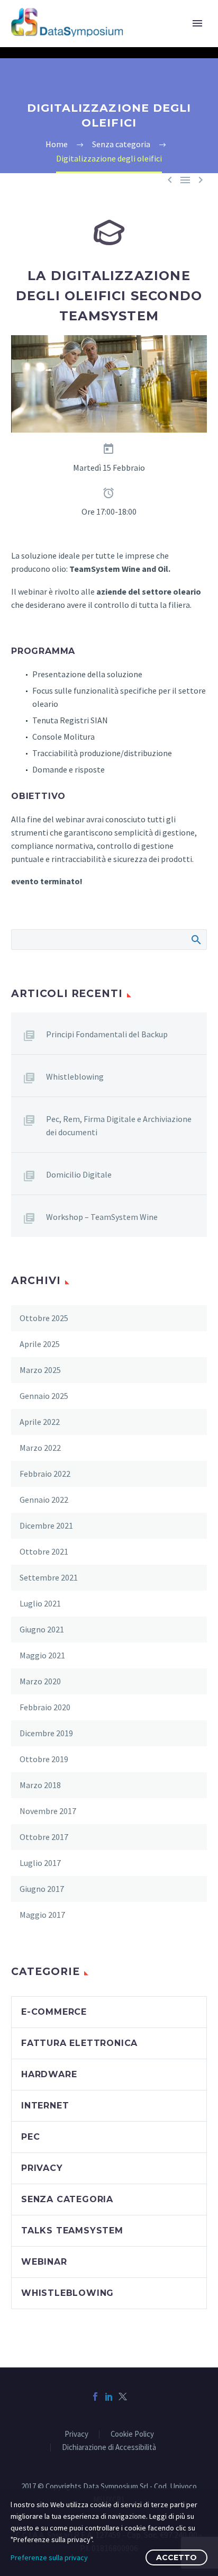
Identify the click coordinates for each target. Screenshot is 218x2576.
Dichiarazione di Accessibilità (109, 2448)
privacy (42, 2168)
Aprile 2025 (40, 1344)
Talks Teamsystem (72, 2231)
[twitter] (123, 2397)
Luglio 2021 (40, 1603)
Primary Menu (197, 23)
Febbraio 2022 (45, 1474)
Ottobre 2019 (44, 1759)
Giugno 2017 (42, 1889)
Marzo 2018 (40, 1785)
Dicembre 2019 (46, 1733)
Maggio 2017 (42, 1915)
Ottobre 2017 (44, 1837)
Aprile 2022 (40, 1422)
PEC (30, 2137)
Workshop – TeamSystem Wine (102, 1217)
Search (196, 939)
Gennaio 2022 (44, 1500)
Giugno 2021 (42, 1629)
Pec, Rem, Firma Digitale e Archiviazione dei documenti (119, 1125)
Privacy (76, 2434)
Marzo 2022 (40, 1448)
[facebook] (95, 2397)
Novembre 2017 (48, 1811)
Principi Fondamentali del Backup (107, 1034)
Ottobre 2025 (44, 1318)
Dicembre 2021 (46, 1525)
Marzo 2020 (40, 1681)
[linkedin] (109, 2397)
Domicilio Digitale (79, 1174)
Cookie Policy (132, 2434)
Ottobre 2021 (44, 1551)
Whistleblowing (75, 1076)
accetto (176, 2557)
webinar (44, 2262)
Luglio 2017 (40, 1863)
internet (45, 2106)
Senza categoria (67, 2199)
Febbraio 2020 (45, 1707)
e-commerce (54, 2012)
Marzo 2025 (40, 1370)
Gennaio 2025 (44, 1396)
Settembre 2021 (49, 1577)
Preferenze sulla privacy (49, 2557)
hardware (49, 2074)
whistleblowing (67, 2293)
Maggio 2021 (42, 1655)
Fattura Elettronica (79, 2043)
